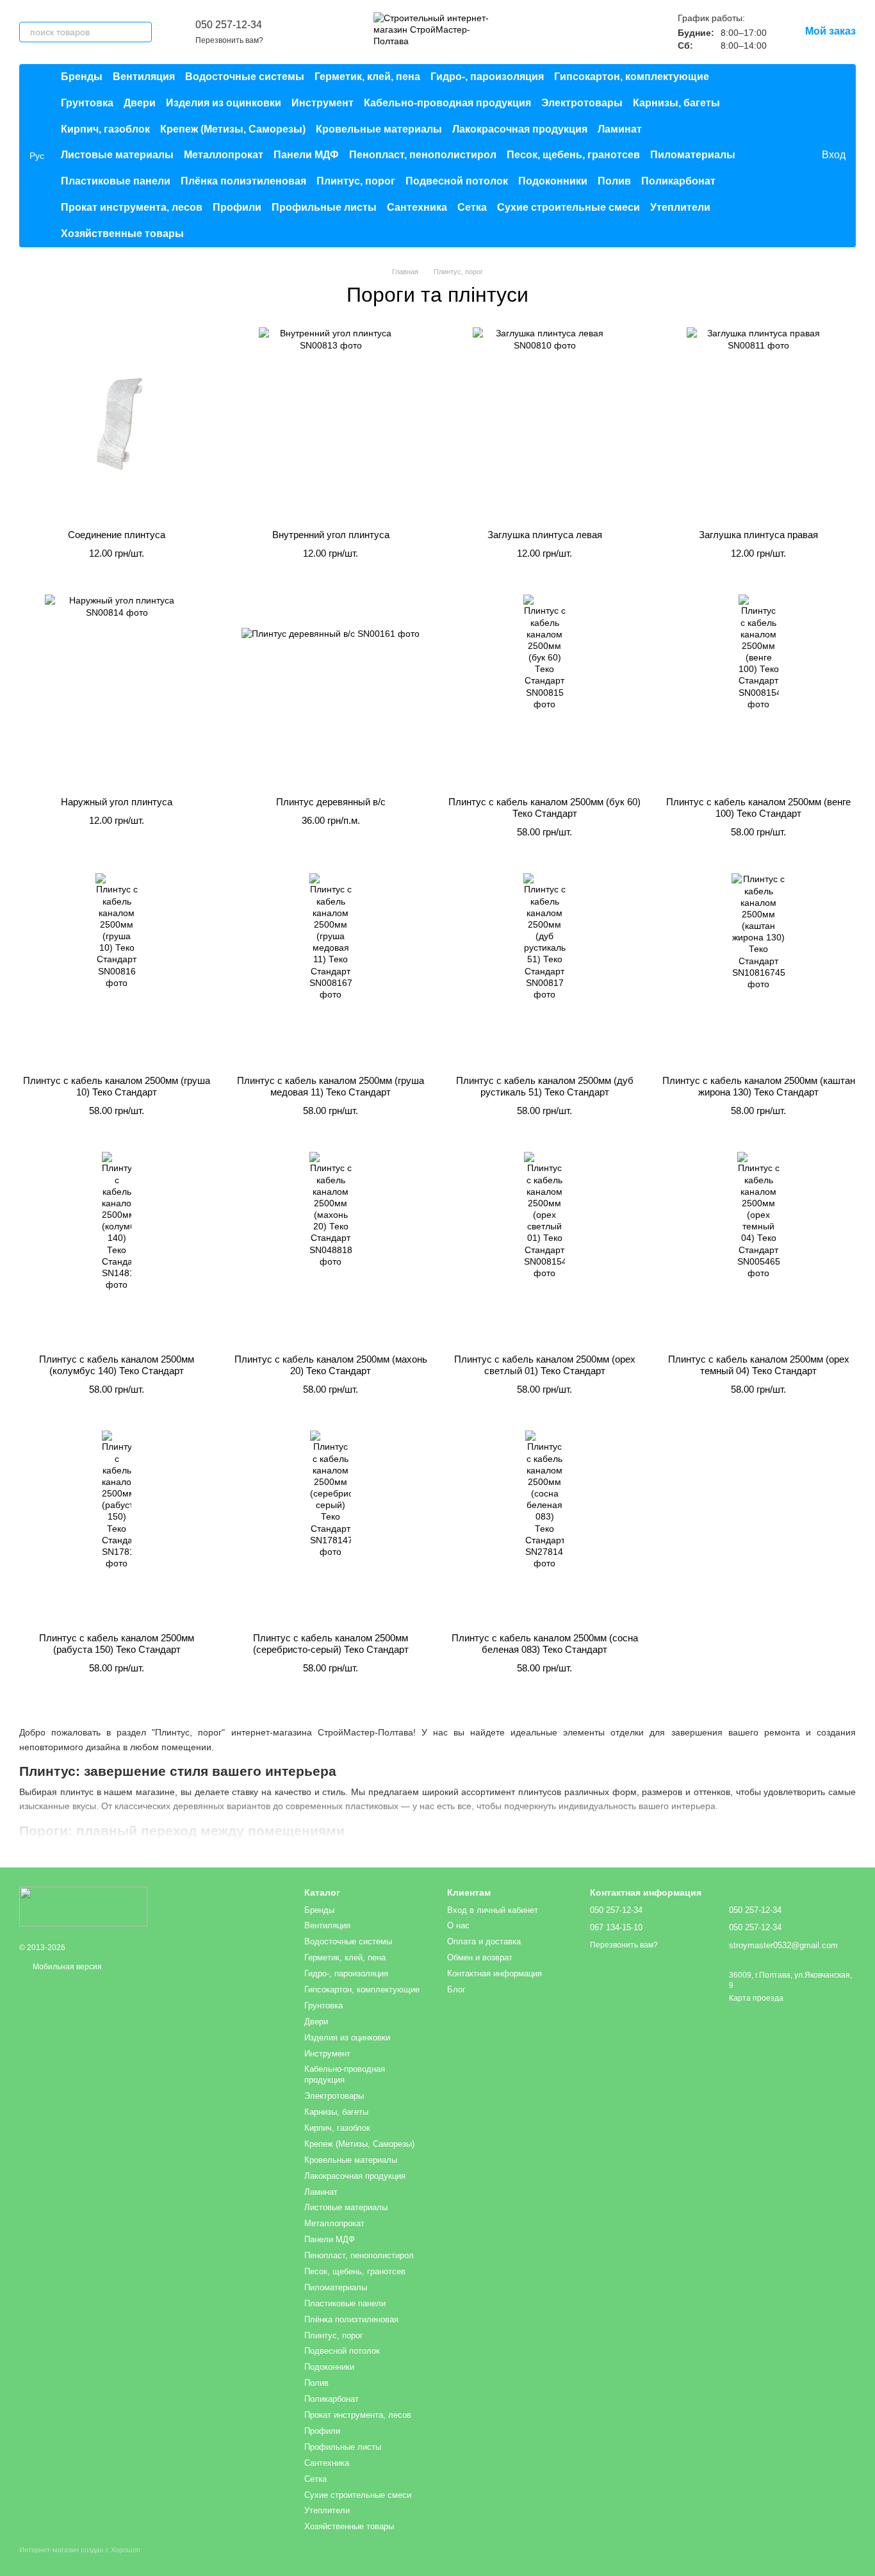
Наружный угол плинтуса (117, 802)
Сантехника (417, 207)
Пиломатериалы (693, 155)
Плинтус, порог (356, 181)
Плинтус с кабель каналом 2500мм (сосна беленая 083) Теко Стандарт (545, 1644)
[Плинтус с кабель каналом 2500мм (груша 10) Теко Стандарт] (117, 969)
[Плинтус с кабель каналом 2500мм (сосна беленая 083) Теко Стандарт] (544, 1527)
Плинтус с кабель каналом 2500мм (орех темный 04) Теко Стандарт (759, 1365)
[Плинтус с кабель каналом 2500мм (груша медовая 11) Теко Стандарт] (331, 969)
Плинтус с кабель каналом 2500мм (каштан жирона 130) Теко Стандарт (759, 1086)
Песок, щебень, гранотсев (573, 155)
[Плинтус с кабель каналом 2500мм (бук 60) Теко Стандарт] (544, 691)
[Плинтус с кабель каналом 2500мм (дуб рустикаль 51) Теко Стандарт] (544, 969)
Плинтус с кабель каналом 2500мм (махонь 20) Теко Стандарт (331, 1365)
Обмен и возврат (480, 1957)
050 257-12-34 (229, 25)
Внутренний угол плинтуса (331, 535)
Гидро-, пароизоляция (487, 77)
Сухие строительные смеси (568, 207)
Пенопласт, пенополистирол (423, 155)
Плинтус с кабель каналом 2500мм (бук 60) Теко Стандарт (544, 808)
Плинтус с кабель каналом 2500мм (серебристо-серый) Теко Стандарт (331, 1644)
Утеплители (680, 207)
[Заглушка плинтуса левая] (544, 423)
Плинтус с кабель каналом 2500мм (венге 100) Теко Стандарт (758, 808)
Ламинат (620, 129)
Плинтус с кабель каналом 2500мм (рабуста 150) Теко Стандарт (117, 1644)
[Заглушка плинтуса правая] (758, 423)
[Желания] (785, 156)
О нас (458, 1925)
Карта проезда (756, 1998)
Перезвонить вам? (229, 40)
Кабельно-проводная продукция (447, 103)
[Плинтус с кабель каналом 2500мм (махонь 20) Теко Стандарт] (331, 1248)
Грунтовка (87, 103)
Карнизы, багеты (676, 103)
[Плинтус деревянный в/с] (331, 691)
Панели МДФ (306, 155)
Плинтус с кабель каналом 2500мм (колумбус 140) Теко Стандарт (117, 1365)
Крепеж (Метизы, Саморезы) (233, 129)
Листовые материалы (117, 155)
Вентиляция (144, 77)
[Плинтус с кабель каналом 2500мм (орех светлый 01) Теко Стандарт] (544, 1248)
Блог (456, 1989)
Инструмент (323, 103)
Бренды (82, 77)
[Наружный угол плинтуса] (117, 691)
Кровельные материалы (379, 129)
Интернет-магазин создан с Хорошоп (80, 2550)
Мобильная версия (66, 1967)
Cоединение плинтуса (117, 535)
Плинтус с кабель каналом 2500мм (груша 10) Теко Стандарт (117, 1086)
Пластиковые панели (116, 181)
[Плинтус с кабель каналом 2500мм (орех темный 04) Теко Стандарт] (758, 1248)
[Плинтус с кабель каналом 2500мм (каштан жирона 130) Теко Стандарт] (758, 969)
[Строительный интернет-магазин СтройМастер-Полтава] (83, 1907)
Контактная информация (495, 1973)
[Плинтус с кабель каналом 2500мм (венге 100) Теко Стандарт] (758, 691)
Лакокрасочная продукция (520, 129)
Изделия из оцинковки (224, 103)
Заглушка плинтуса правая (758, 535)
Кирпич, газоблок (105, 129)
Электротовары (582, 103)
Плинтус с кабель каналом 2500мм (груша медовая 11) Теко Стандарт (331, 1086)
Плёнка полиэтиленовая (243, 181)
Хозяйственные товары (122, 234)
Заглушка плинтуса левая (545, 535)
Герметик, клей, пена (367, 77)
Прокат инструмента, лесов (132, 207)
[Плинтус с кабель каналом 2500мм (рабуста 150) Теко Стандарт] (117, 1527)
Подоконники (553, 181)
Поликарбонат (678, 181)
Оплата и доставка (484, 1941)
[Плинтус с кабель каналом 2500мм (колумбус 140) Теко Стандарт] (117, 1248)
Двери (140, 103)
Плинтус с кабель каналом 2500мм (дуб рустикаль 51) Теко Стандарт (545, 1086)
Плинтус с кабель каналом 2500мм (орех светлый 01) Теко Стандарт (545, 1365)
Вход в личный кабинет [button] (493, 1910)
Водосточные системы (245, 77)
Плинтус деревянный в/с (331, 802)
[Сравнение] (759, 156)
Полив (614, 181)
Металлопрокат (224, 155)
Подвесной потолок (457, 181)
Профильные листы (324, 207)
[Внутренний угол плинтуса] (331, 423)
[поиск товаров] (142, 32)
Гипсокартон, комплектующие (632, 77)
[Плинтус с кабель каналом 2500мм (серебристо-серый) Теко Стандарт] (331, 1527)
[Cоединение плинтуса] (117, 423)
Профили (237, 207)
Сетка (472, 207)
